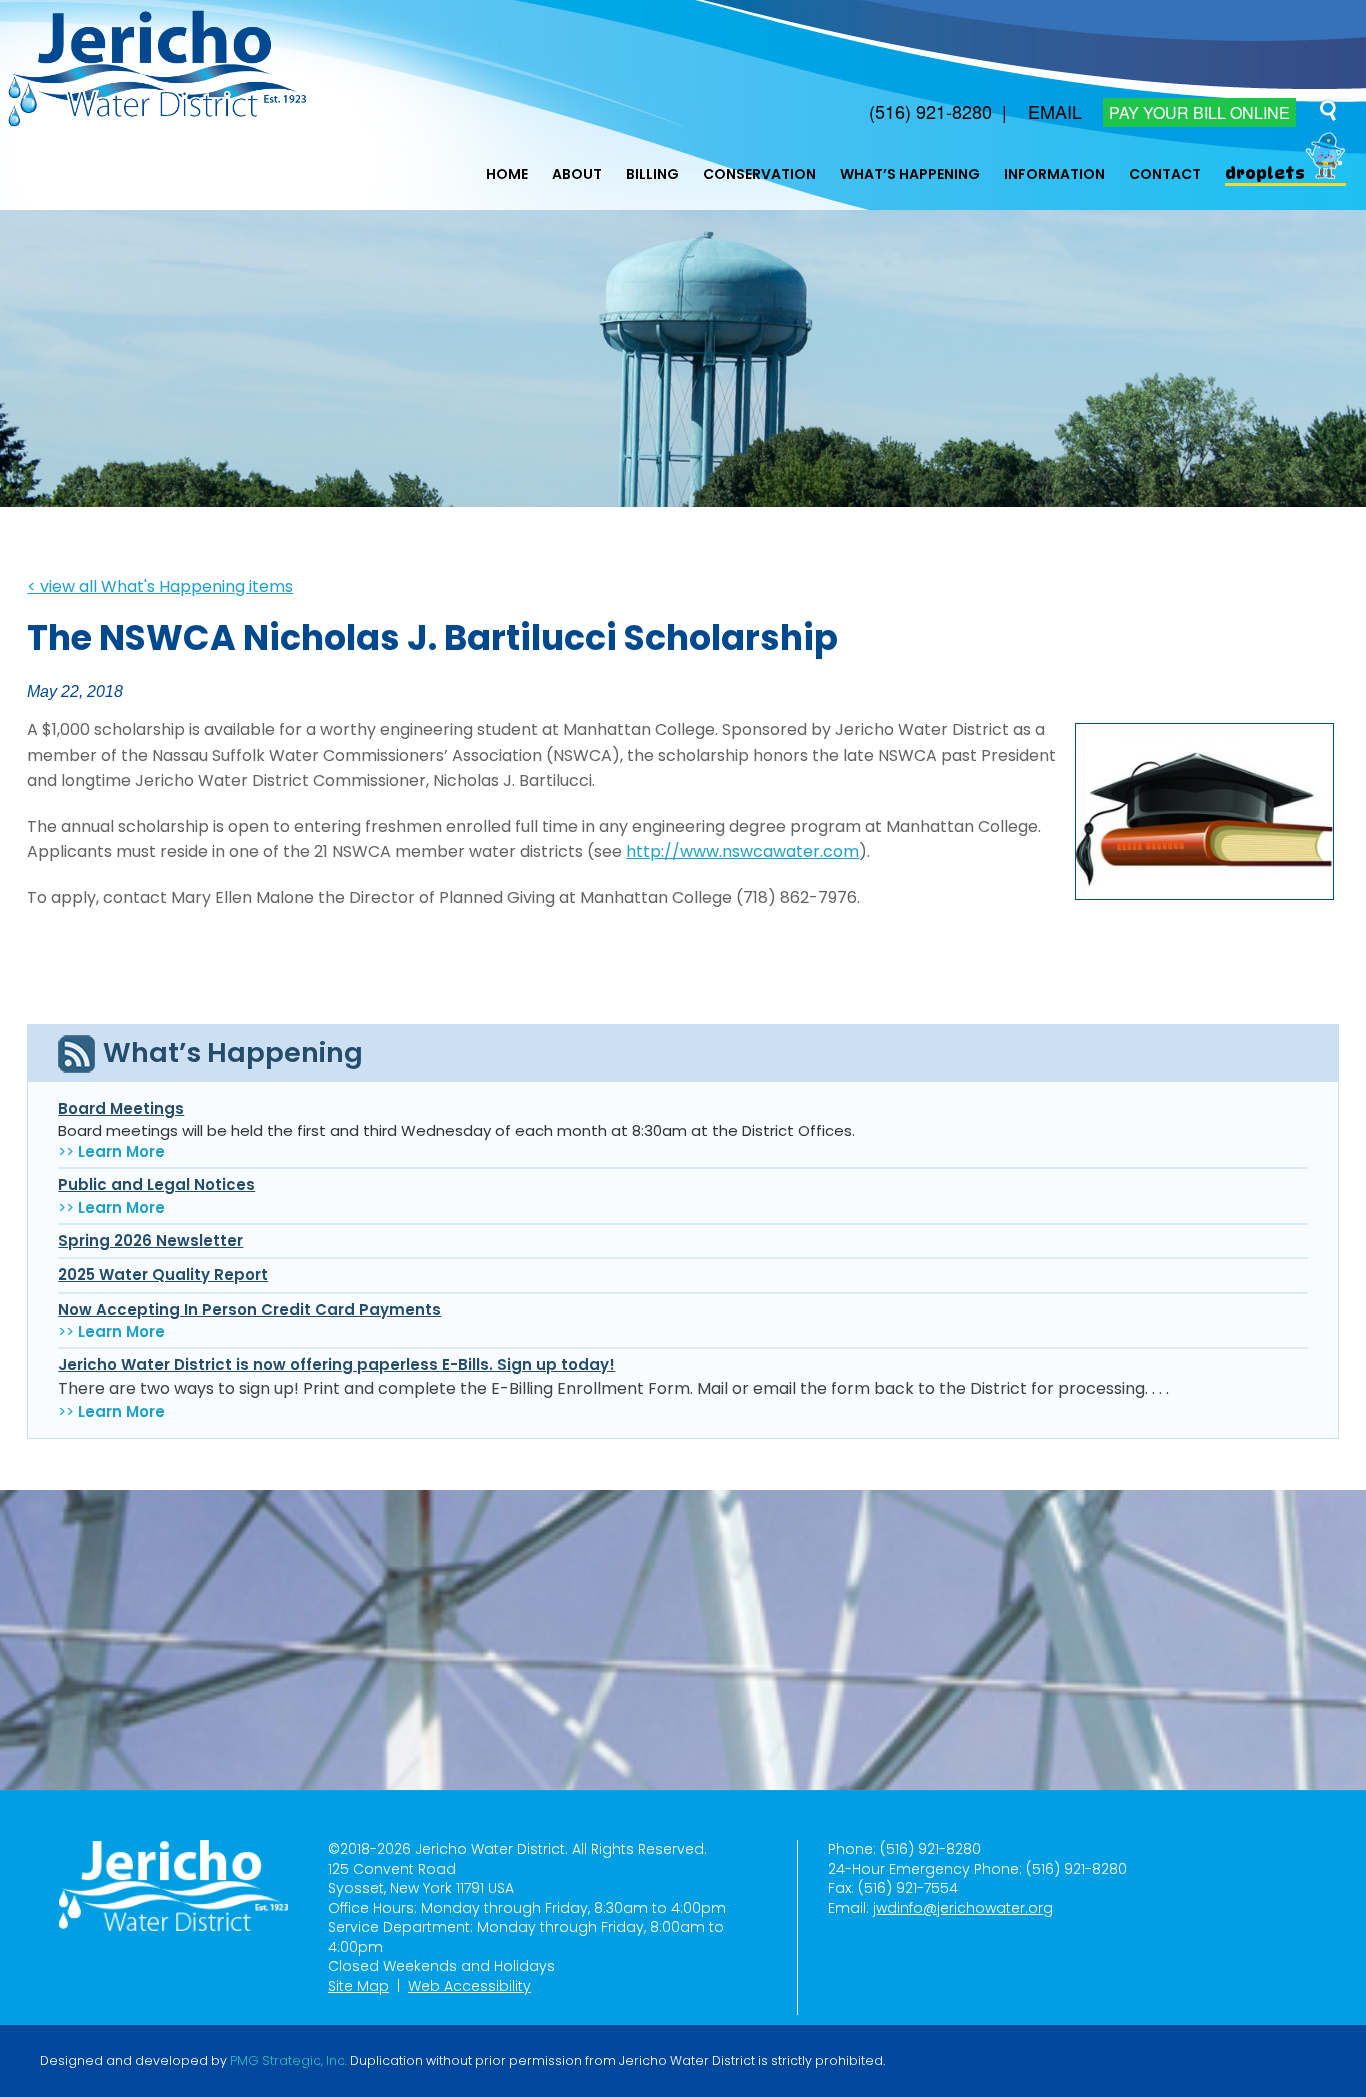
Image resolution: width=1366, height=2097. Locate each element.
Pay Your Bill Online (1199, 112)
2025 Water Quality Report (163, 1274)
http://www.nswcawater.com (742, 851)
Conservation (759, 174)
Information (1054, 174)
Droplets (1265, 173)
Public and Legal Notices (156, 1184)
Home (507, 174)
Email (1055, 111)
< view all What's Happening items (160, 586)
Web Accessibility (469, 1986)
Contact (1165, 174)
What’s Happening (910, 174)
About (577, 174)
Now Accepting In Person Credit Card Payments (249, 1309)
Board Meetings (121, 1108)
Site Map (358, 1986)
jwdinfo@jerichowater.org (963, 1908)
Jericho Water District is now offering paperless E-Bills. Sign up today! (336, 1364)
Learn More (121, 1151)
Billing (652, 174)
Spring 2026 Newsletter (150, 1240)
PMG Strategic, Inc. (288, 2061)
